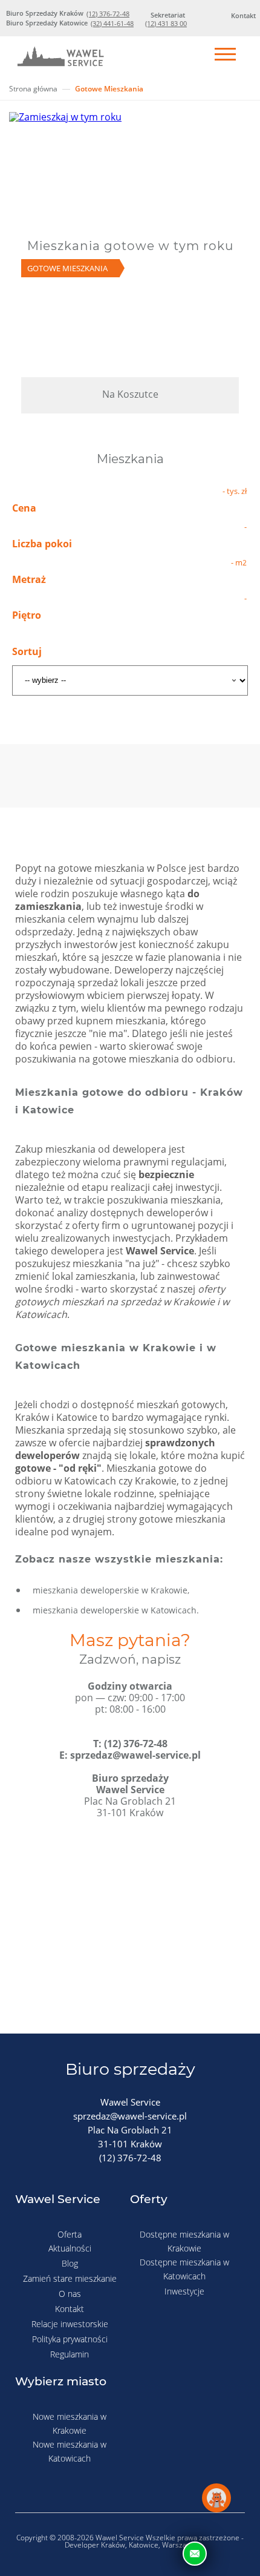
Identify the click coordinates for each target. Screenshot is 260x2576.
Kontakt (70, 2309)
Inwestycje (184, 2291)
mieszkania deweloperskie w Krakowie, (111, 1590)
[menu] (225, 55)
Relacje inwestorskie (70, 2324)
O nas (70, 2294)
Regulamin (70, 2354)
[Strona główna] (60, 59)
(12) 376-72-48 (108, 14)
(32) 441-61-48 (112, 23)
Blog (70, 2263)
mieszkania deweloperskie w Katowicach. (116, 1610)
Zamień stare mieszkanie (70, 2278)
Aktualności (70, 2248)
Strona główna (33, 89)
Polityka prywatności (70, 2339)
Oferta (70, 2234)
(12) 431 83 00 (166, 23)
